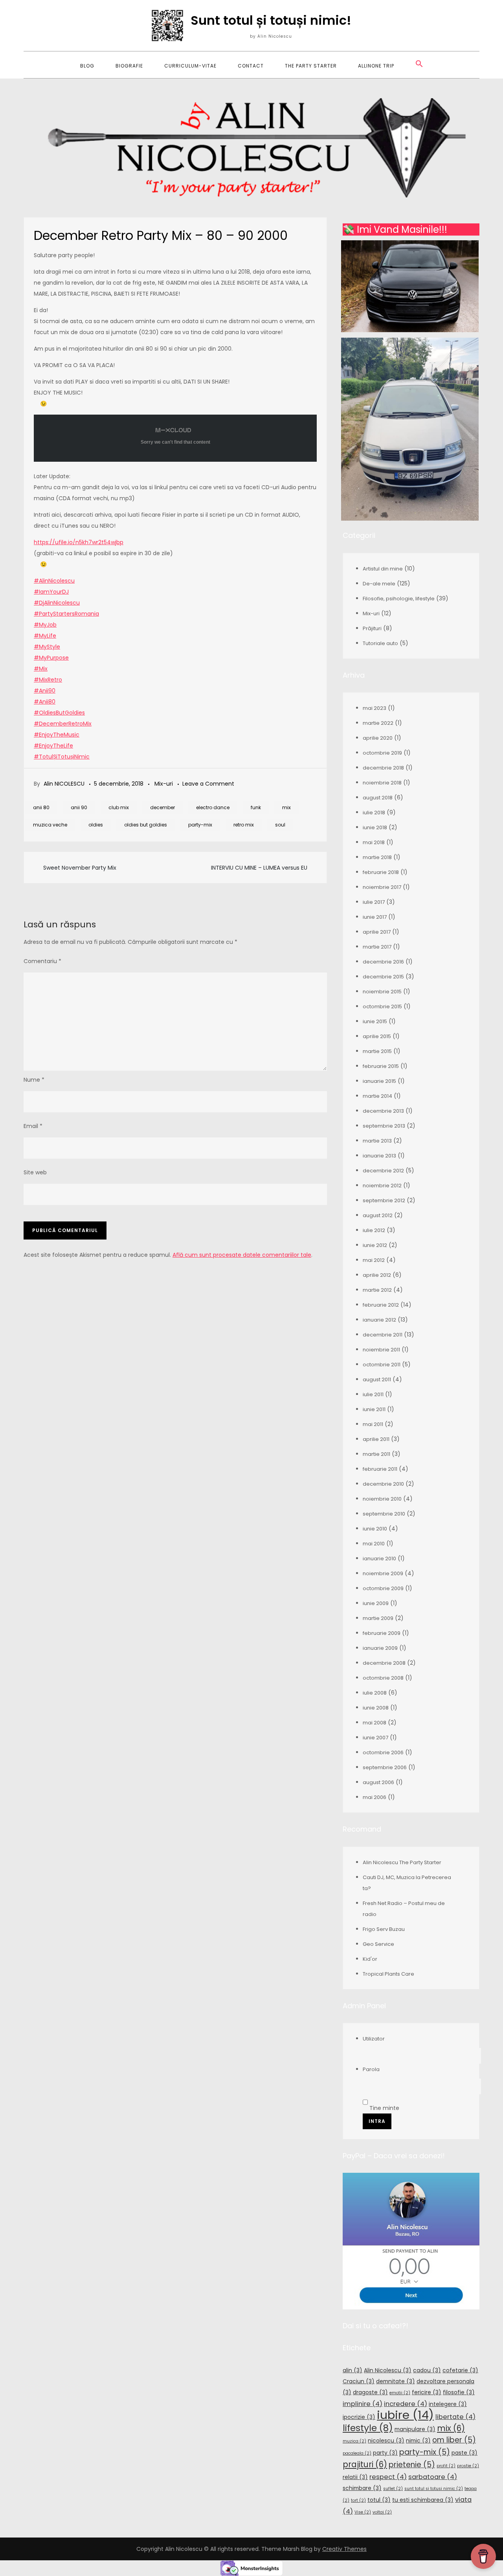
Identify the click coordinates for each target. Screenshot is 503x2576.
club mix (119, 807)
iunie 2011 (374, 1409)
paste (464, 2453)
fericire (427, 2392)
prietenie (412, 2465)
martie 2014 (377, 1096)
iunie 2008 (376, 1708)
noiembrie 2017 (382, 887)
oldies (96, 825)
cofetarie (460, 2370)
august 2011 (377, 1379)
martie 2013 (377, 1141)
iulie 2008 (375, 1693)
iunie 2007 (375, 1738)
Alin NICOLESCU (64, 784)
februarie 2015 (381, 1066)
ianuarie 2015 (379, 1081)
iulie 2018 (374, 813)
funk (256, 807)
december (162, 807)
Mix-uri (164, 784)
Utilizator (374, 2039)
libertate (455, 2417)
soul (280, 825)
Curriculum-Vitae (190, 66)
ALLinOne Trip (376, 66)
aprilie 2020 (378, 738)
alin (352, 2370)
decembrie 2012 (383, 1171)
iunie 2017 (375, 917)
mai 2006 (374, 1797)
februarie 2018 (381, 872)
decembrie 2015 (383, 977)
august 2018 (378, 798)
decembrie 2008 (384, 1663)
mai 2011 (373, 1424)
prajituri (365, 2464)
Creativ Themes (344, 2549)
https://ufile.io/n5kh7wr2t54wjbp (79, 542)
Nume (34, 1080)
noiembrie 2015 (382, 992)
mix (286, 807)
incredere (406, 2404)
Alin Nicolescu (388, 2370)
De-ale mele (379, 584)
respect (388, 2477)
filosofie (459, 2392)
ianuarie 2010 (379, 1559)
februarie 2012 (381, 1305)
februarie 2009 (382, 1633)
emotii (400, 2393)
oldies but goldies (146, 825)
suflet (393, 2489)
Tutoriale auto (380, 643)
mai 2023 (374, 708)
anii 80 (41, 807)
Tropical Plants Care (388, 1974)
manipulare (415, 2429)
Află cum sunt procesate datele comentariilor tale (242, 1255)
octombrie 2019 (382, 753)
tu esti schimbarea (423, 2500)
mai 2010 (374, 1544)
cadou (427, 2370)
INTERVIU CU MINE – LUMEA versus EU (259, 868)
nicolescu (386, 2441)
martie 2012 (377, 1290)
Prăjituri (372, 628)
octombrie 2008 (383, 1678)
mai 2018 (374, 842)
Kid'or (370, 1959)
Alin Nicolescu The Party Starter (402, 1862)
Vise (363, 2512)
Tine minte (384, 2108)
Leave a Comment (208, 784)
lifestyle (368, 2428)
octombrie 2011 (382, 1365)
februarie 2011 (380, 1469)
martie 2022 (378, 723)
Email (33, 1126)
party (385, 2453)
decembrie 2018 (383, 768)
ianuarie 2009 (380, 1648)
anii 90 (79, 807)
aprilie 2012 (377, 1275)
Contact (251, 66)
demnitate (396, 2381)
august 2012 (378, 1215)
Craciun (359, 2381)
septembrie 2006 (385, 1767)
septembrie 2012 (384, 1200)
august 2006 (378, 1782)
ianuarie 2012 (379, 1320)
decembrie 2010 (383, 1484)
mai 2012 (374, 1260)
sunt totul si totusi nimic (434, 2489)
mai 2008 (374, 1723)
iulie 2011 (373, 1394)
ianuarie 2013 (379, 1156)
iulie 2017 (374, 902)
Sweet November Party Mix (80, 868)
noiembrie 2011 (381, 1350)
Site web (35, 1172)
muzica (354, 2441)
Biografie (129, 66)
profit (446, 2466)
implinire (363, 2404)
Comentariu (42, 961)
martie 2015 (377, 1051)
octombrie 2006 (383, 1752)
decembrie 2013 (383, 1111)
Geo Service (378, 1944)
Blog (87, 66)
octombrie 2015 (382, 1006)
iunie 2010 (375, 1529)
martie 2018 (377, 857)
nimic (418, 2441)
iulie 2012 (374, 1230)
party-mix (200, 825)
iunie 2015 (375, 1021)
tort (358, 2500)
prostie (468, 2466)
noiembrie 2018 (382, 783)
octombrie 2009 (383, 1588)
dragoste (370, 2392)
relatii (355, 2477)
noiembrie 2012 (382, 1186)
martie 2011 (376, 1454)
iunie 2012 (375, 1245)
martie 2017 (377, 947)
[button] (419, 64)
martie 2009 (378, 1618)
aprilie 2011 (376, 1439)
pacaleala (357, 2453)
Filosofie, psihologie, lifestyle (399, 599)
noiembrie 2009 (383, 1573)
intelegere (448, 2404)
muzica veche (50, 825)
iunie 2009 (376, 1603)
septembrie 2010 (384, 1514)
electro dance (213, 807)
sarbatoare (433, 2477)
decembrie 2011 (383, 1335)
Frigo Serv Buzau (384, 1929)
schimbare (362, 2488)
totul (379, 2500)
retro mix (244, 825)
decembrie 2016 (383, 962)
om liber (454, 2440)
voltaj (382, 2512)
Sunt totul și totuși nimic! (271, 20)
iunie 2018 (375, 827)
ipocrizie (359, 2417)
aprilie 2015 (377, 1036)
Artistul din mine (383, 569)
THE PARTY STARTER (311, 66)
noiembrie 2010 (382, 1499)
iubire (405, 2415)
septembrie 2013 (384, 1126)
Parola (371, 2069)
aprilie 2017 (377, 932)
